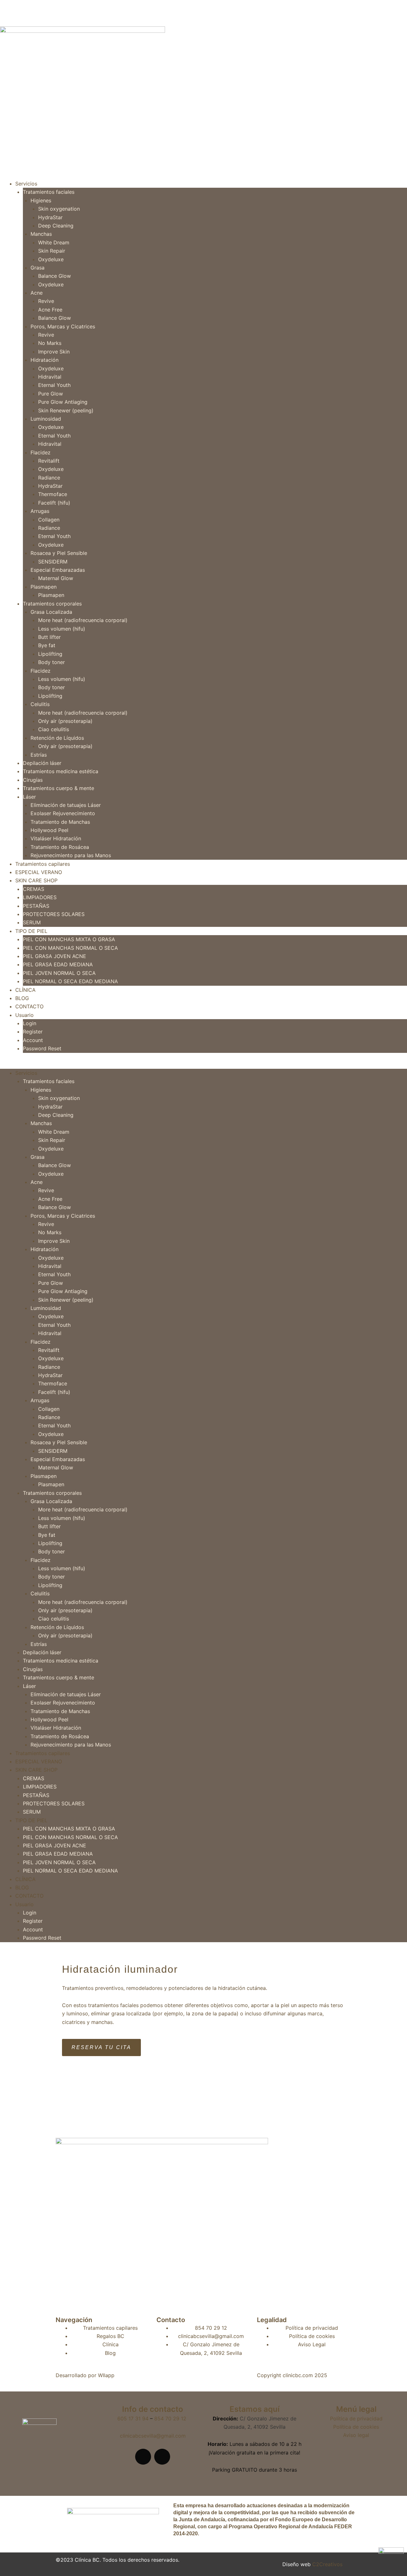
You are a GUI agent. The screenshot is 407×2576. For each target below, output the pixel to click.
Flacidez (41, 452)
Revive (46, 301)
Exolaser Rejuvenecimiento (63, 813)
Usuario (24, 1015)
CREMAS (34, 889)
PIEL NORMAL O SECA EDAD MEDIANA (70, 981)
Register (33, 1032)
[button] (203, 1065)
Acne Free (50, 310)
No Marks (50, 343)
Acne (37, 293)
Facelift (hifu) (54, 503)
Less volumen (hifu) (62, 629)
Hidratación (45, 360)
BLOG (22, 998)
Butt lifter (49, 637)
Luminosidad (46, 419)
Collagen (49, 520)
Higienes (41, 200)
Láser (29, 797)
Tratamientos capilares (43, 864)
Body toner (52, 662)
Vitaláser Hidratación (56, 838)
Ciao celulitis (54, 729)
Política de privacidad (356, 2418)
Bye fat (47, 645)
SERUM (32, 922)
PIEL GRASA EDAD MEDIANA (58, 964)
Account (33, 1040)
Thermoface (53, 494)
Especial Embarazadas (58, 570)
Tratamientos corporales (52, 604)
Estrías (39, 755)
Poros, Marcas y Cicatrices (63, 326)
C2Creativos (327, 2564)
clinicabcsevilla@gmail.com (153, 2436)
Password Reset (42, 1048)
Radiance (49, 478)
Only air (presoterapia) (65, 721)
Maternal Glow (56, 578)
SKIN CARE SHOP (36, 880)
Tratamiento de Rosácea (60, 847)
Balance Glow (55, 276)
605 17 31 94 (134, 2418)
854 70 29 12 (170, 2418)
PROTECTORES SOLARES (54, 914)
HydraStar (50, 217)
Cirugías (33, 780)
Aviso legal (356, 2435)
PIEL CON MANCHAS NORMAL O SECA (70, 948)
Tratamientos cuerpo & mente (59, 788)
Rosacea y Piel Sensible (59, 553)
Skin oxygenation (59, 209)
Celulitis (40, 704)
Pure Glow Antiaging (63, 402)
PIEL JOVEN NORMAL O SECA (59, 973)
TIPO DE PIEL (31, 931)
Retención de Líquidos (57, 738)
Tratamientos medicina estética (61, 771)
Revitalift (49, 461)
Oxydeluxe (51, 259)
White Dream (54, 242)
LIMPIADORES (40, 897)
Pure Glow (51, 394)
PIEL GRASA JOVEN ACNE (55, 956)
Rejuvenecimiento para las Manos (71, 855)
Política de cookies (356, 2427)
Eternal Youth (54, 385)
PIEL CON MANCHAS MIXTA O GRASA (69, 939)
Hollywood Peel (49, 830)
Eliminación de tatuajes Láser (66, 805)
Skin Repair (52, 251)
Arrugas (40, 511)
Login (30, 1023)
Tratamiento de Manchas (60, 822)
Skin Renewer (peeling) (66, 410)
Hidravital (50, 377)
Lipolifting (50, 654)
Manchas (41, 234)
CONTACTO (29, 1006)
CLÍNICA (25, 990)
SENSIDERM (53, 562)
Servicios (26, 184)
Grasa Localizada (51, 612)
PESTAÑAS (36, 906)
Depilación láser (42, 763)
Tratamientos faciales (49, 192)
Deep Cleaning (56, 226)
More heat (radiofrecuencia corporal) (83, 620)
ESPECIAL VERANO (39, 872)
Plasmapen (44, 587)
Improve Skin (54, 352)
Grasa (38, 268)
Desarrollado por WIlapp (85, 2375)
